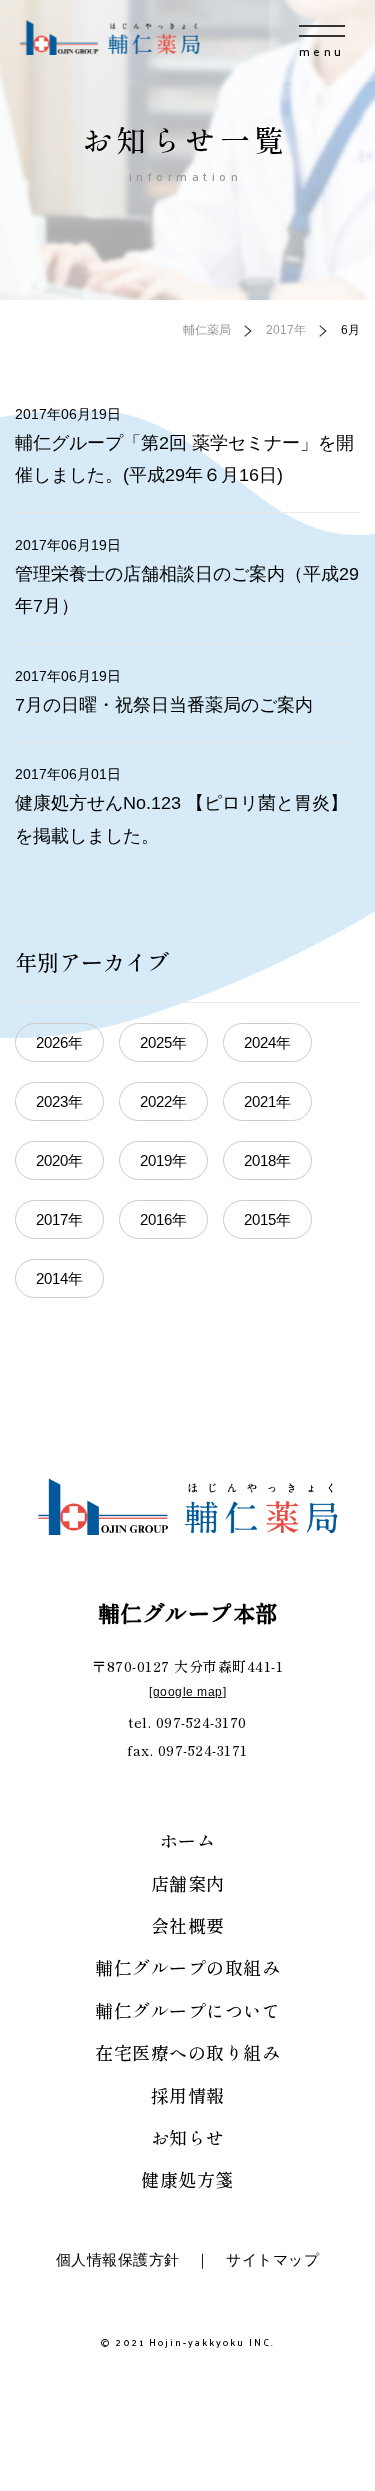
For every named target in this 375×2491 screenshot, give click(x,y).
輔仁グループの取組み (187, 1967)
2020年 (59, 1160)
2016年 (163, 1219)
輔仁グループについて (187, 2010)
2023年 (59, 1101)
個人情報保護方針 (118, 2259)
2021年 (267, 1101)
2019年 (163, 1160)
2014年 (59, 1278)
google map (188, 1692)
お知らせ (188, 2137)
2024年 (267, 1042)
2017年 (59, 1219)
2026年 (59, 1042)
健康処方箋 (187, 2179)
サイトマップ (272, 2259)
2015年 (267, 1219)
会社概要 (188, 1925)
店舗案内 (188, 1883)
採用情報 (188, 2095)
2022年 (163, 1101)
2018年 (267, 1160)
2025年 (163, 1042)
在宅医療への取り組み (187, 2052)
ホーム (188, 1840)
